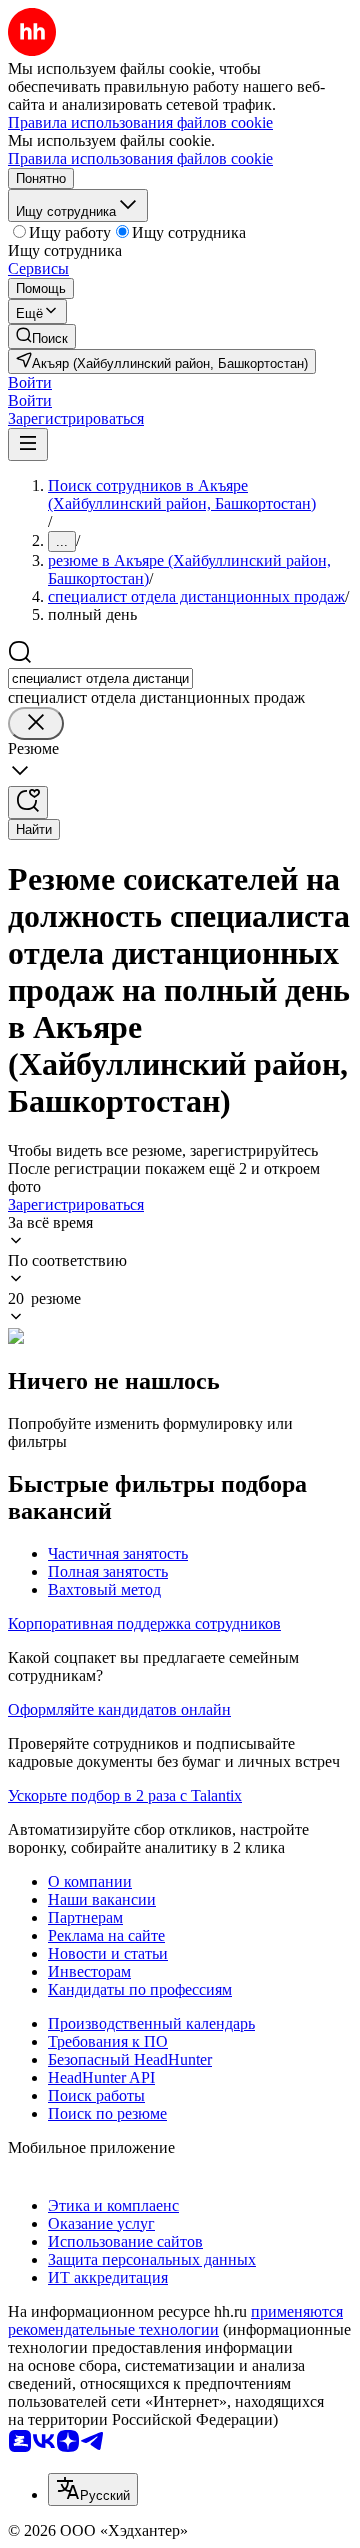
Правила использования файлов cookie (140, 158)
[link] (42, 336)
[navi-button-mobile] (28, 444)
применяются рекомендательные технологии (175, 2320)
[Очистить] (36, 723)
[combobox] (100, 678)
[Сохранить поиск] (28, 802)
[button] (30, 382)
